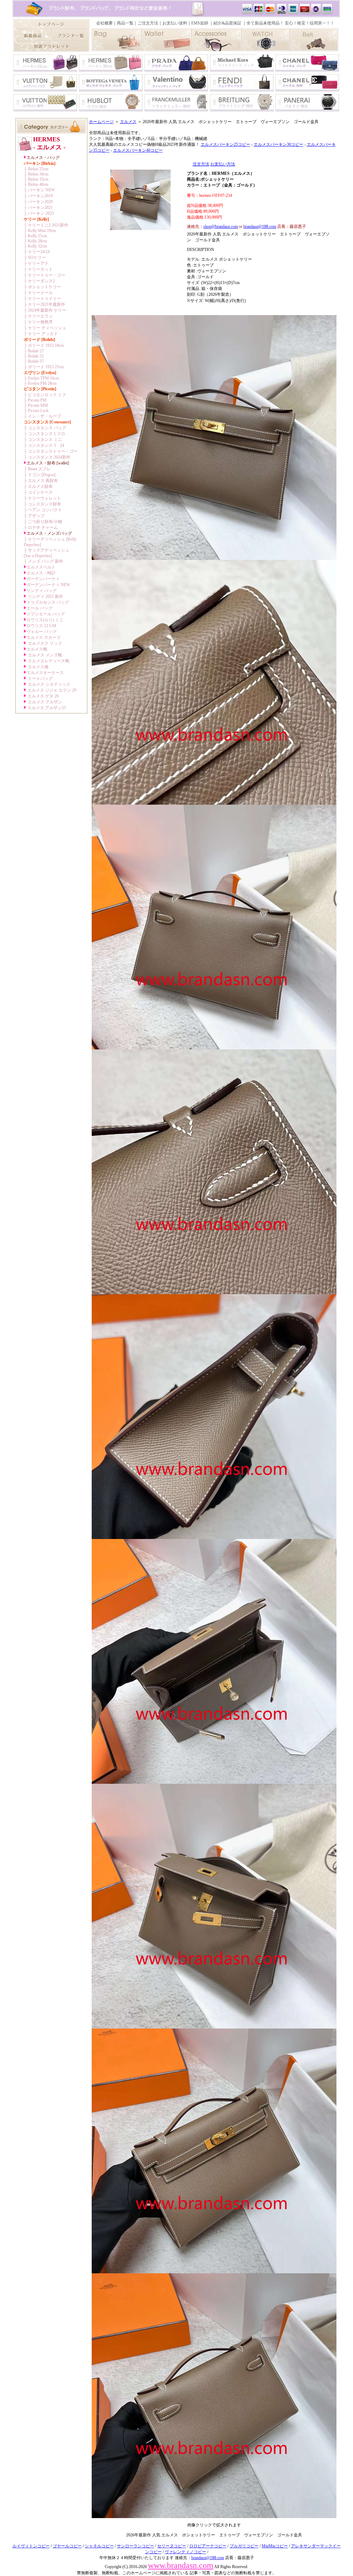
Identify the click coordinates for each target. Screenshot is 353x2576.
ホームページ (101, 122)
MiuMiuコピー (275, 2546)
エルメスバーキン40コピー (138, 150)
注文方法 (201, 164)
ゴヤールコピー (67, 2546)
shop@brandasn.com (221, 227)
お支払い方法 (223, 164)
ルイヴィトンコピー (31, 2546)
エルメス (128, 122)
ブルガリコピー (244, 2546)
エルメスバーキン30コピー (279, 144)
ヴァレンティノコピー (185, 2552)
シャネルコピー (99, 2546)
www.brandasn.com (181, 2565)
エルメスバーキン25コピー (225, 144)
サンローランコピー (135, 2546)
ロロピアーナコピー (208, 2546)
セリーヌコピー (172, 2546)
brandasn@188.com (260, 227)
